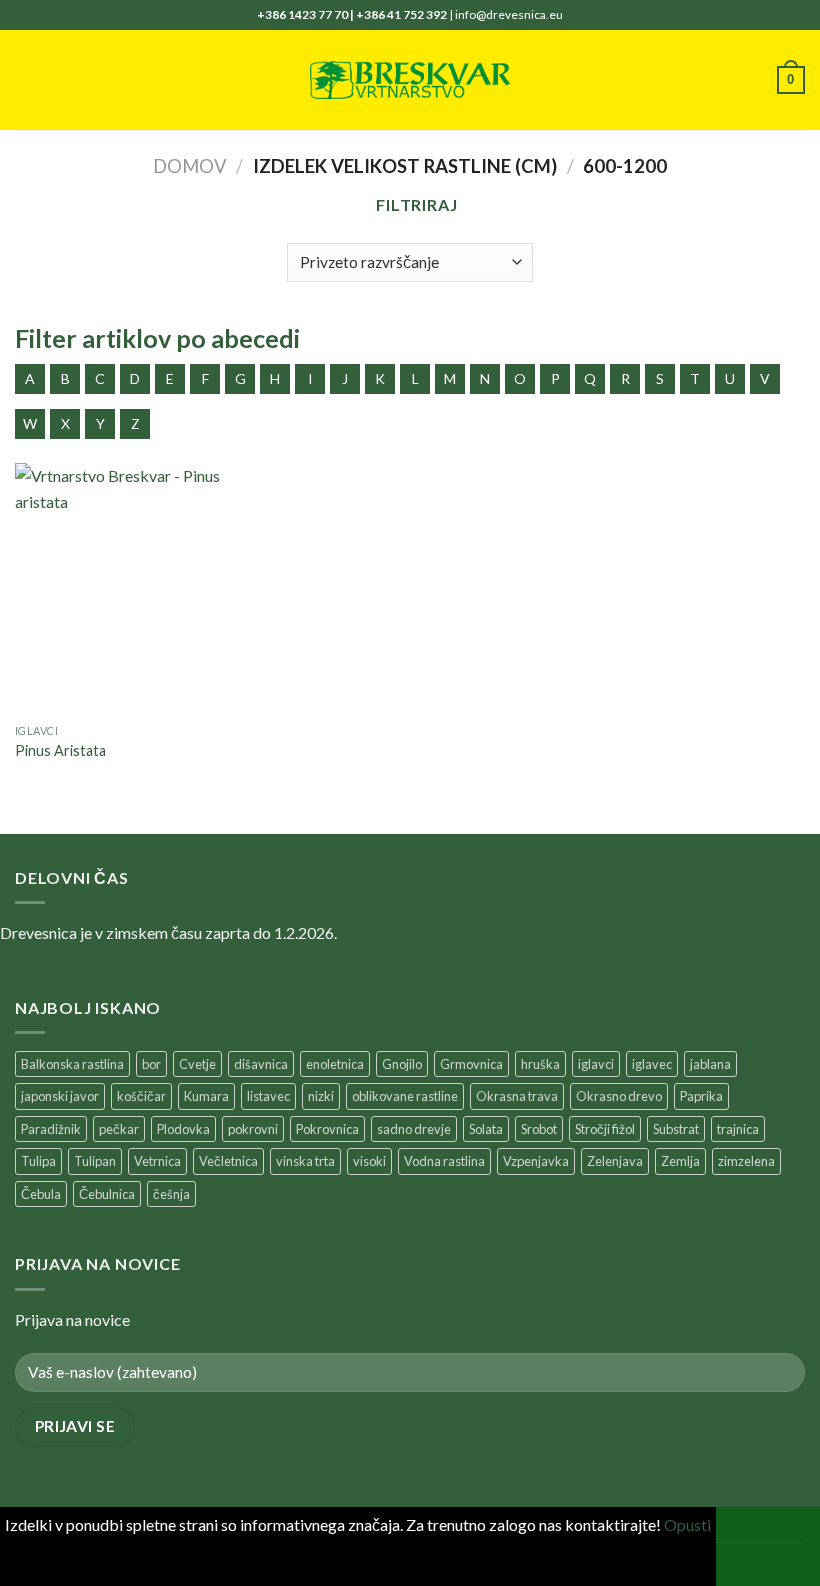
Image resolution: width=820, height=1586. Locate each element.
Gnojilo (402, 1064)
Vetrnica (157, 1161)
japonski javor (60, 1096)
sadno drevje (414, 1129)
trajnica (738, 1129)
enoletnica (335, 1064)
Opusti (687, 1524)
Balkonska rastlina (72, 1064)
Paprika (701, 1096)
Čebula (41, 1194)
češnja (171, 1194)
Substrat (676, 1129)
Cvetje (197, 1064)
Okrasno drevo (619, 1096)
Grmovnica (471, 1064)
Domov (190, 166)
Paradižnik (51, 1129)
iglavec (652, 1064)
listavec (268, 1096)
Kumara (206, 1096)
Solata (486, 1129)
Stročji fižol (605, 1129)
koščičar (141, 1096)
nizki (321, 1096)
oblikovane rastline (405, 1096)
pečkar (119, 1129)
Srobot (539, 1129)
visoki (369, 1161)
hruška (540, 1064)
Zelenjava (615, 1161)
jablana (710, 1064)
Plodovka (183, 1129)
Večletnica (228, 1161)
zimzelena (746, 1161)
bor (151, 1064)
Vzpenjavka (536, 1161)
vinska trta (305, 1161)
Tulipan (95, 1161)
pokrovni (253, 1129)
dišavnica (261, 1064)
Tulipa (38, 1161)
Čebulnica (107, 1194)
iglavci (596, 1064)
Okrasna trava (517, 1096)
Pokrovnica (327, 1129)
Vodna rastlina (444, 1161)
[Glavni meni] (27, 79)
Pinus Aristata (60, 750)
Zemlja (680, 1161)
